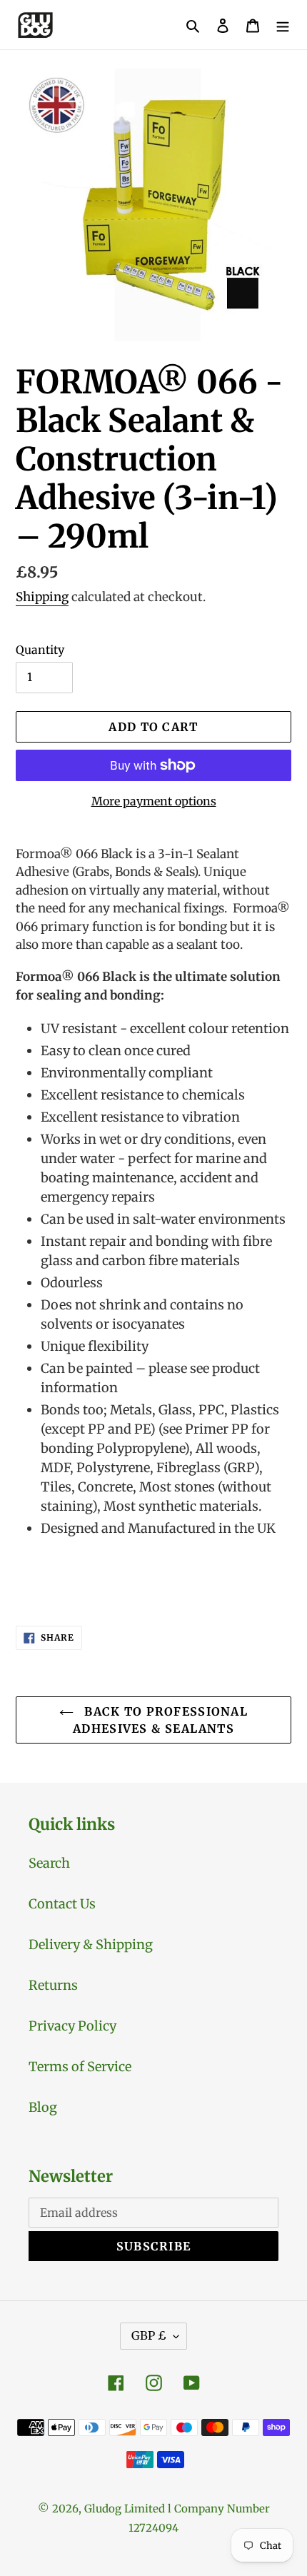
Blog (43, 2107)
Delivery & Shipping (91, 1944)
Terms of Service (80, 2067)
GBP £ (149, 2335)
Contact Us (62, 1904)
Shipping (42, 597)
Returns (53, 1985)
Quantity (40, 650)
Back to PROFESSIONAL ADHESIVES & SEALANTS (160, 1720)
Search (49, 1863)
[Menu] (283, 25)
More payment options (154, 801)
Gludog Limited (125, 2509)
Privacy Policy (72, 2026)
